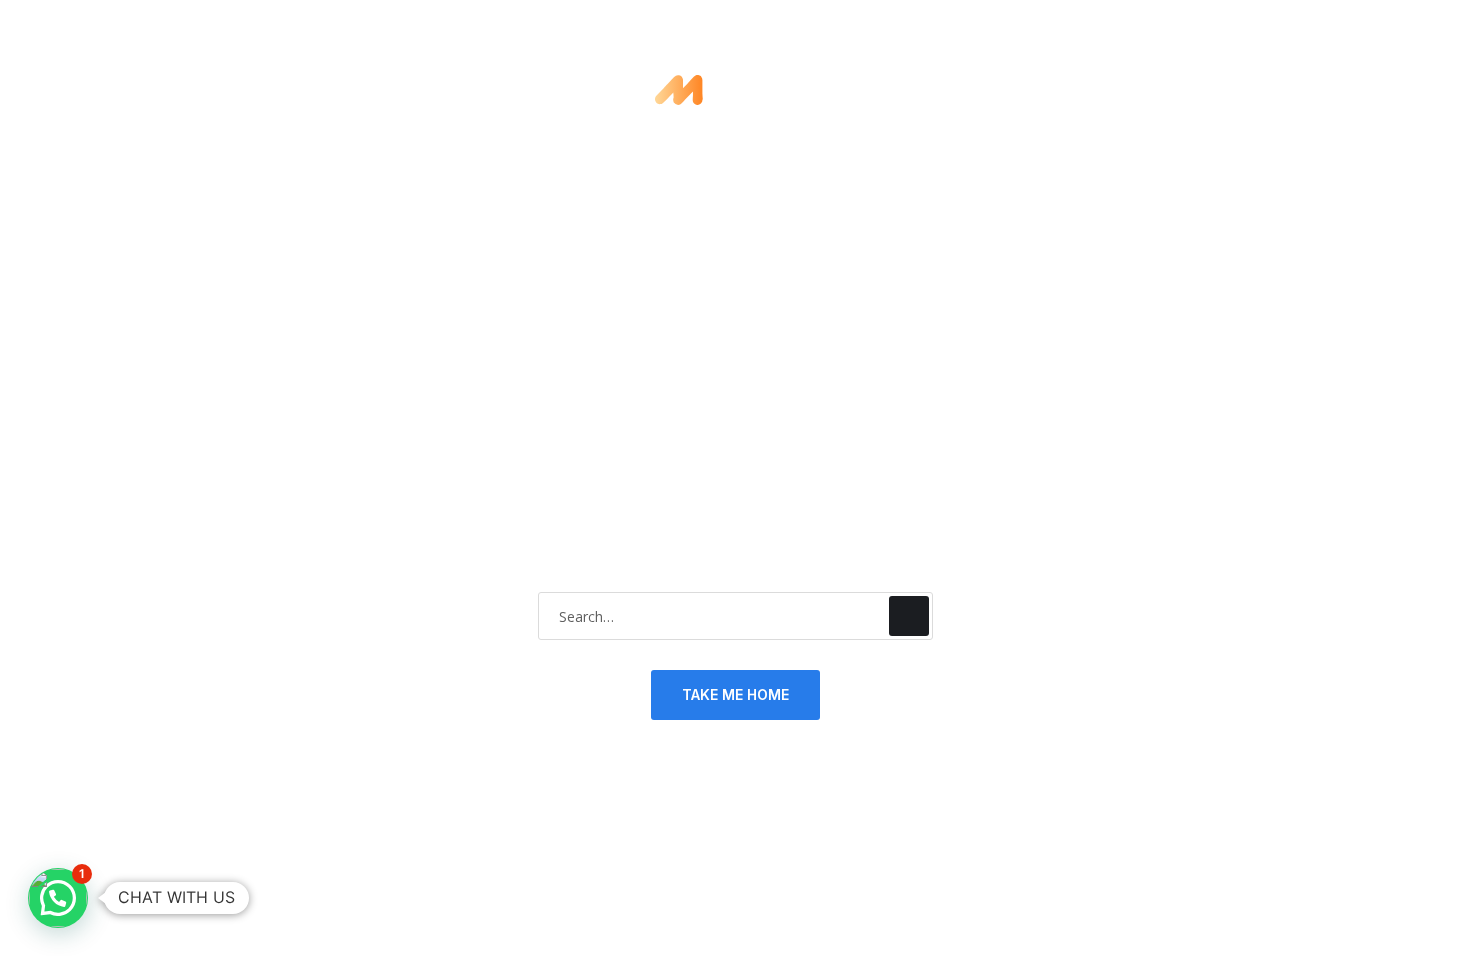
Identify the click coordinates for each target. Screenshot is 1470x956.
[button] (58, 898)
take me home (735, 694)
